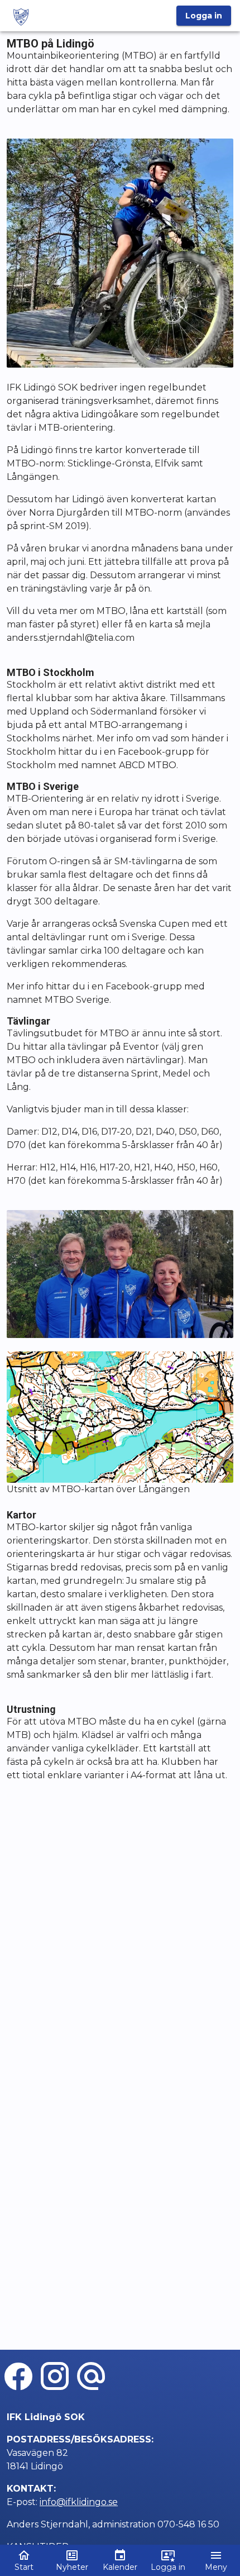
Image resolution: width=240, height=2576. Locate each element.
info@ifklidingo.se (79, 2502)
